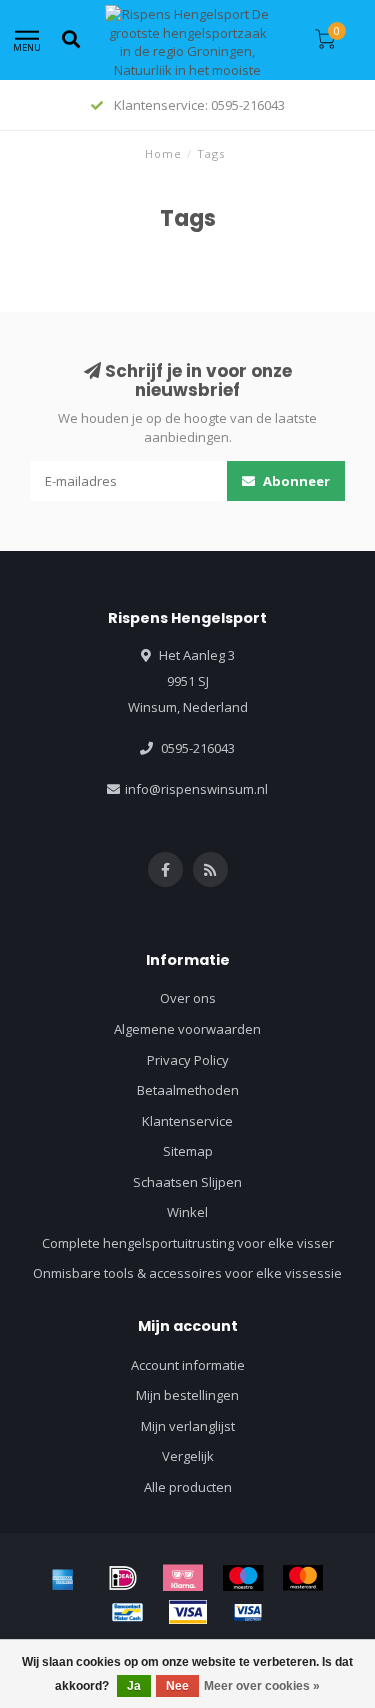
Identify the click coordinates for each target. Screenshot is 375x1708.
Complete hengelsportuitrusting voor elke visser (188, 1243)
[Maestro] (243, 1578)
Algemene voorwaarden (187, 1029)
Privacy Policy (188, 1060)
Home (163, 153)
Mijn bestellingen (187, 1395)
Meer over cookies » (262, 1686)
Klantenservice (187, 1121)
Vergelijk (188, 1456)
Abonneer (295, 481)
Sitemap (188, 1151)
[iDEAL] (123, 1578)
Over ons (188, 998)
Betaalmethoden (188, 1090)
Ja (134, 1686)
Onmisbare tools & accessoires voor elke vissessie (187, 1273)
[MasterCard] (303, 1578)
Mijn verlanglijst (188, 1426)
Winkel (187, 1212)
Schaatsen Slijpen (187, 1182)
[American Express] (63, 1578)
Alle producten (188, 1487)
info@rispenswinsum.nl (196, 789)
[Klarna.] (183, 1578)
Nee (177, 1686)
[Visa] (188, 1612)
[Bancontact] (128, 1612)
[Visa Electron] (248, 1612)
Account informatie (188, 1365)
